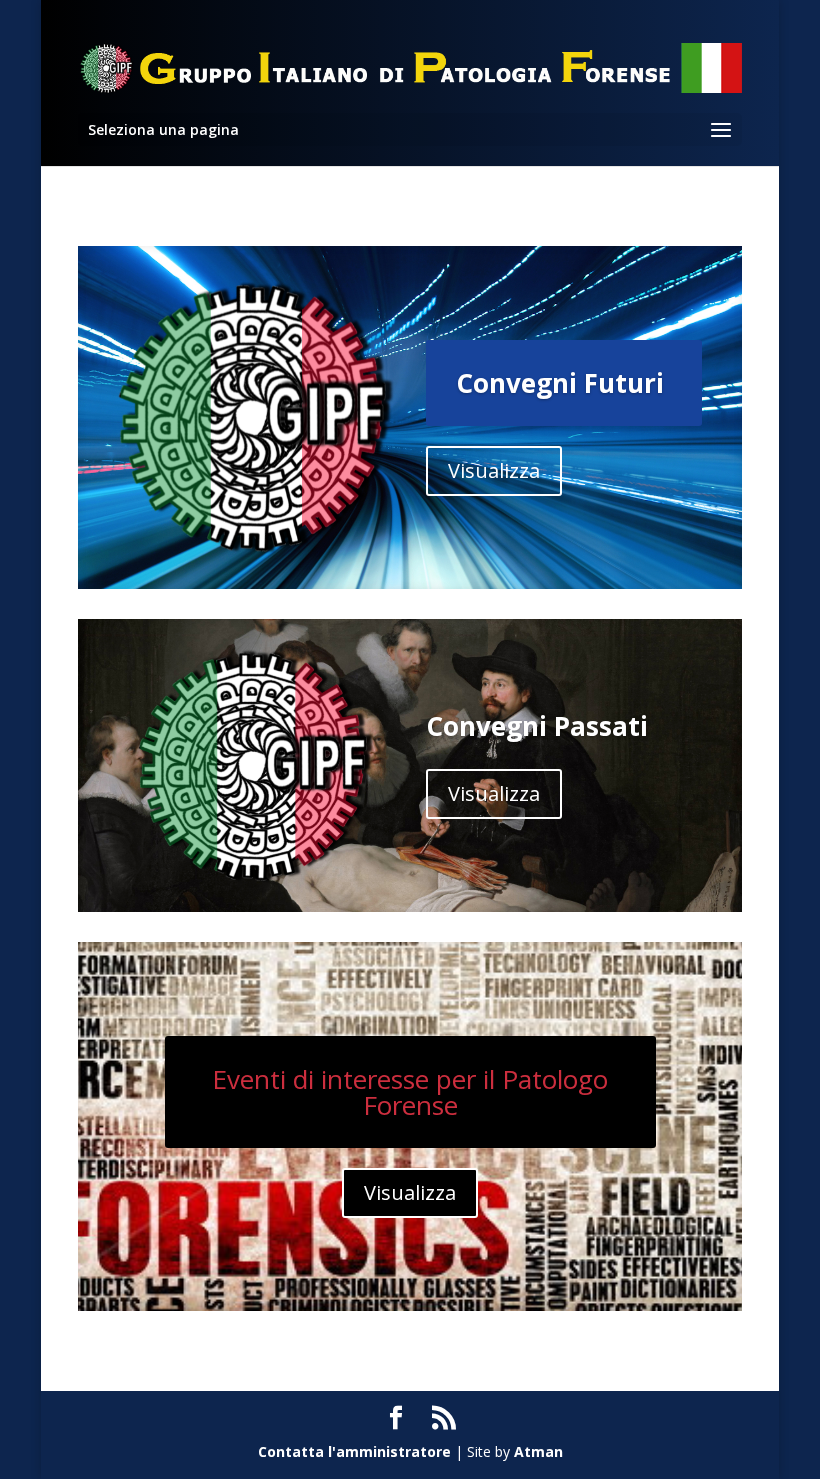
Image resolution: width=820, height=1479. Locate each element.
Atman (538, 1451)
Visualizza (494, 470)
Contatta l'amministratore (354, 1451)
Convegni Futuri (560, 383)
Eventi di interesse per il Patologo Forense (410, 1092)
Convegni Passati (537, 726)
